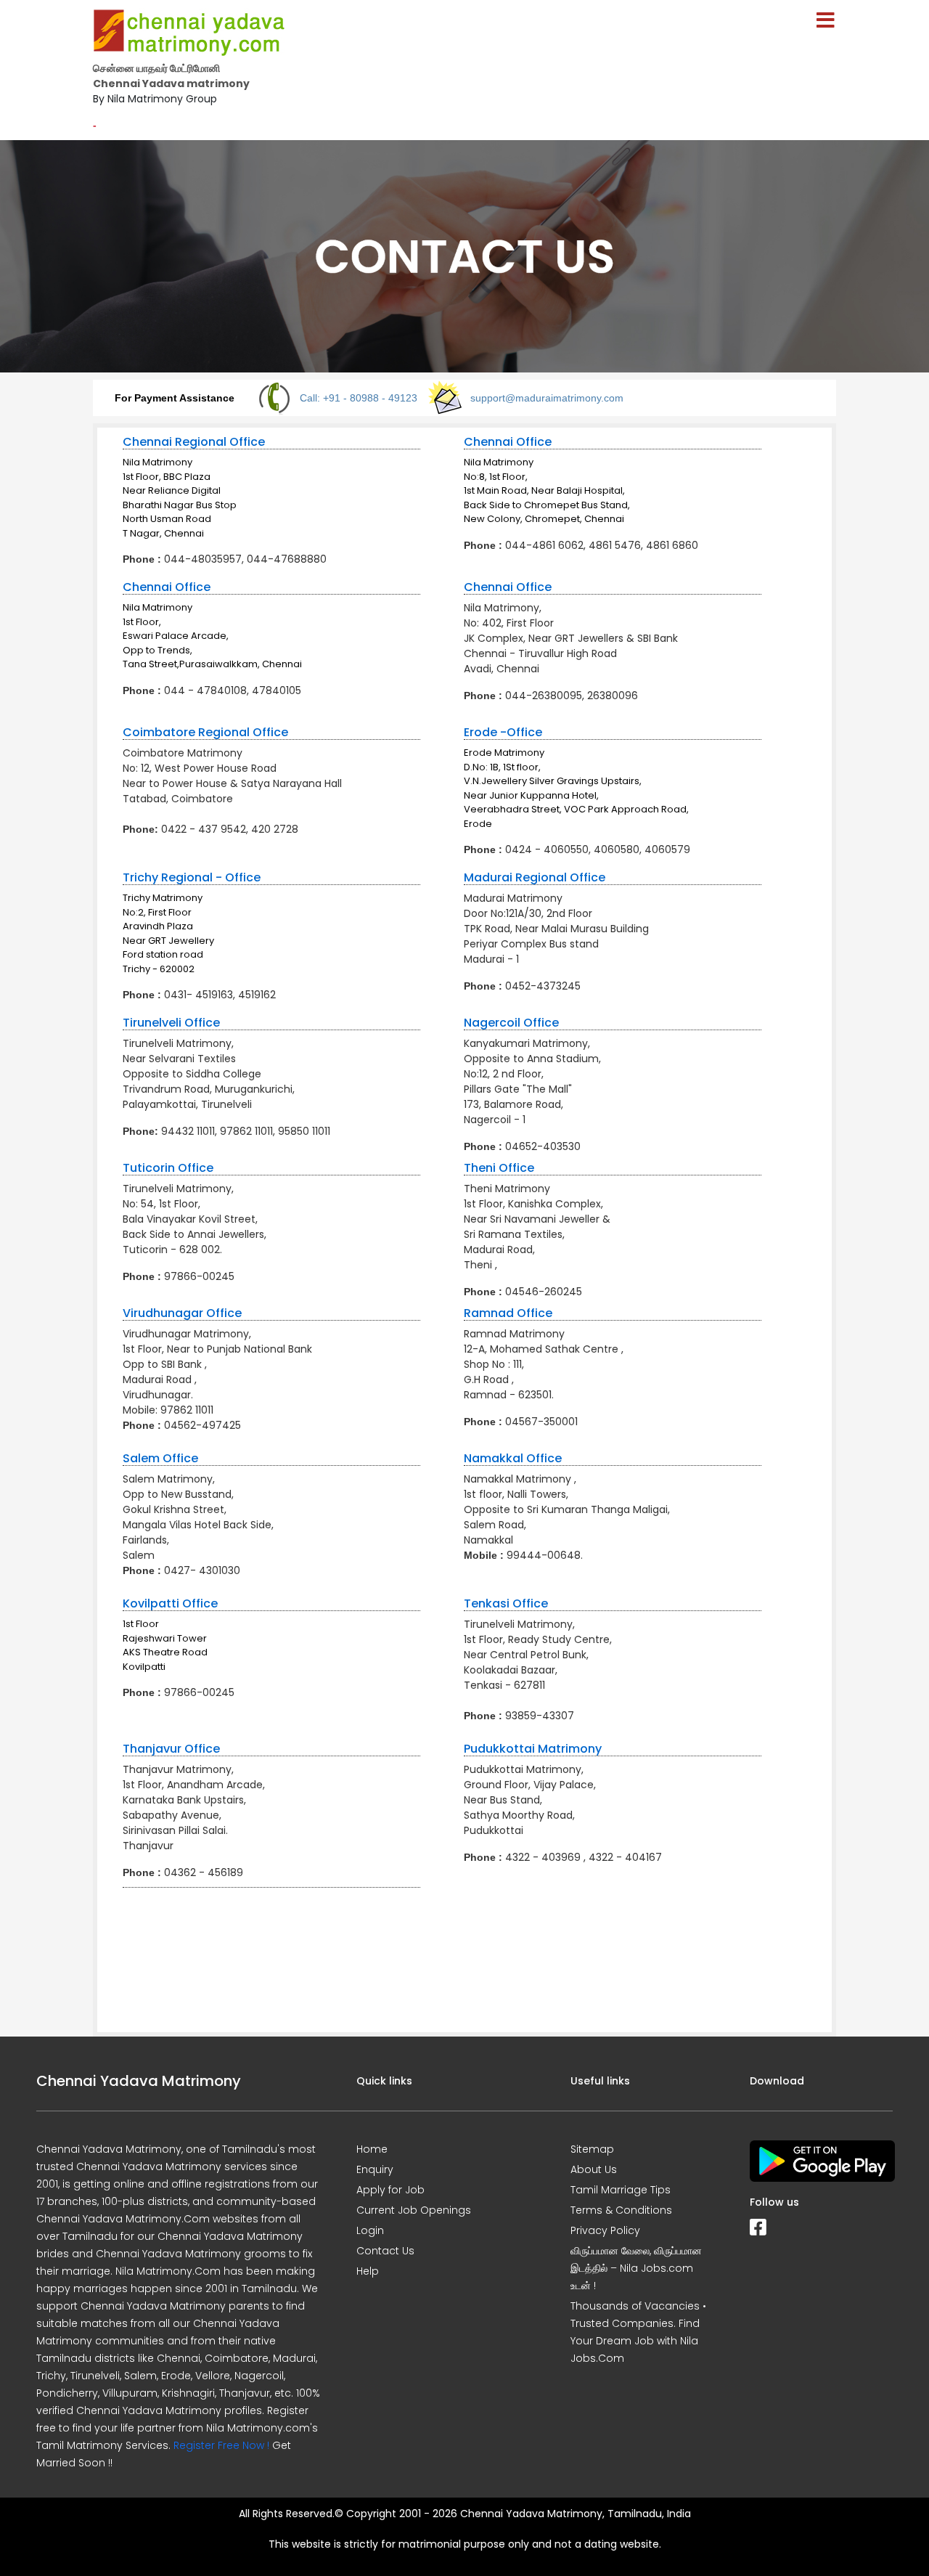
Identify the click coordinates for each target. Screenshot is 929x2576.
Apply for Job (390, 2190)
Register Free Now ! (221, 2445)
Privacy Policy (605, 2230)
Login (370, 2230)
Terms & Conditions (621, 2210)
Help (368, 2271)
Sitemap (592, 2149)
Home (372, 2149)
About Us (594, 2169)
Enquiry (375, 2169)
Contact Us (385, 2251)
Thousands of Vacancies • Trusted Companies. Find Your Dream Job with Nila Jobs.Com (638, 2332)
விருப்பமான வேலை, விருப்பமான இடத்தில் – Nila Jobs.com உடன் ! (636, 2268)
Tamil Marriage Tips (621, 2190)
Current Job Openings (414, 2210)
